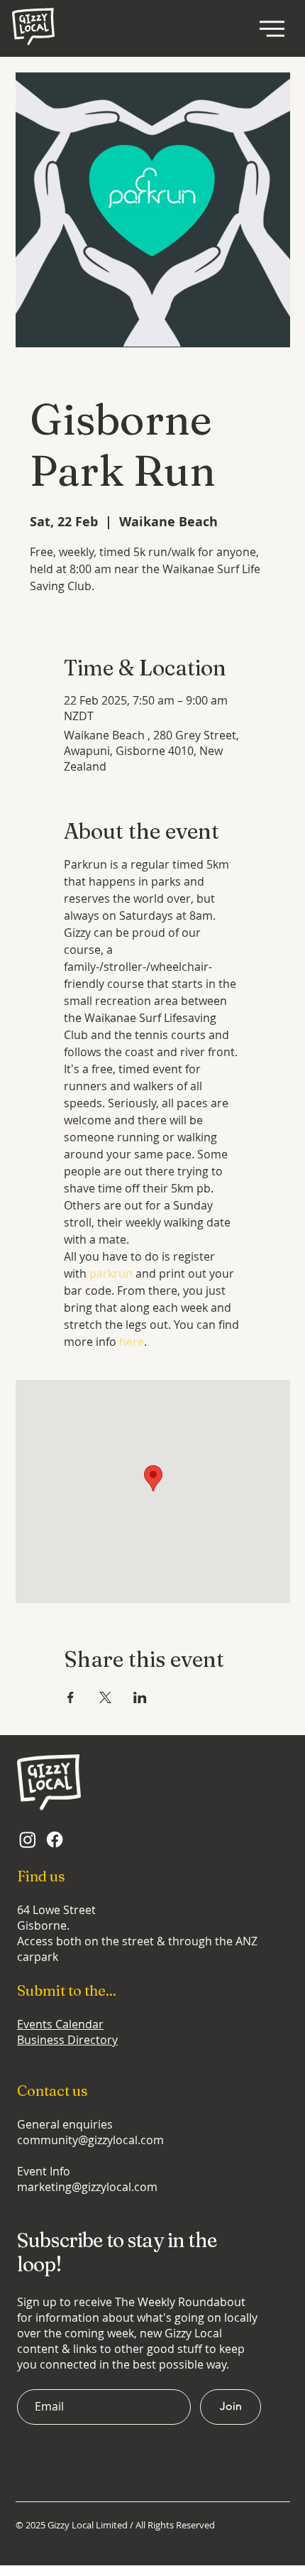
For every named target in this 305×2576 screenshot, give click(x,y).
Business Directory (67, 2040)
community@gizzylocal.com (90, 2140)
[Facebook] (55, 1839)
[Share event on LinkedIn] (140, 1697)
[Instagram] (28, 1839)
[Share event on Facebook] (71, 1697)
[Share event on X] (105, 1697)
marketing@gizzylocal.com (87, 2187)
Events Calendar (60, 2024)
